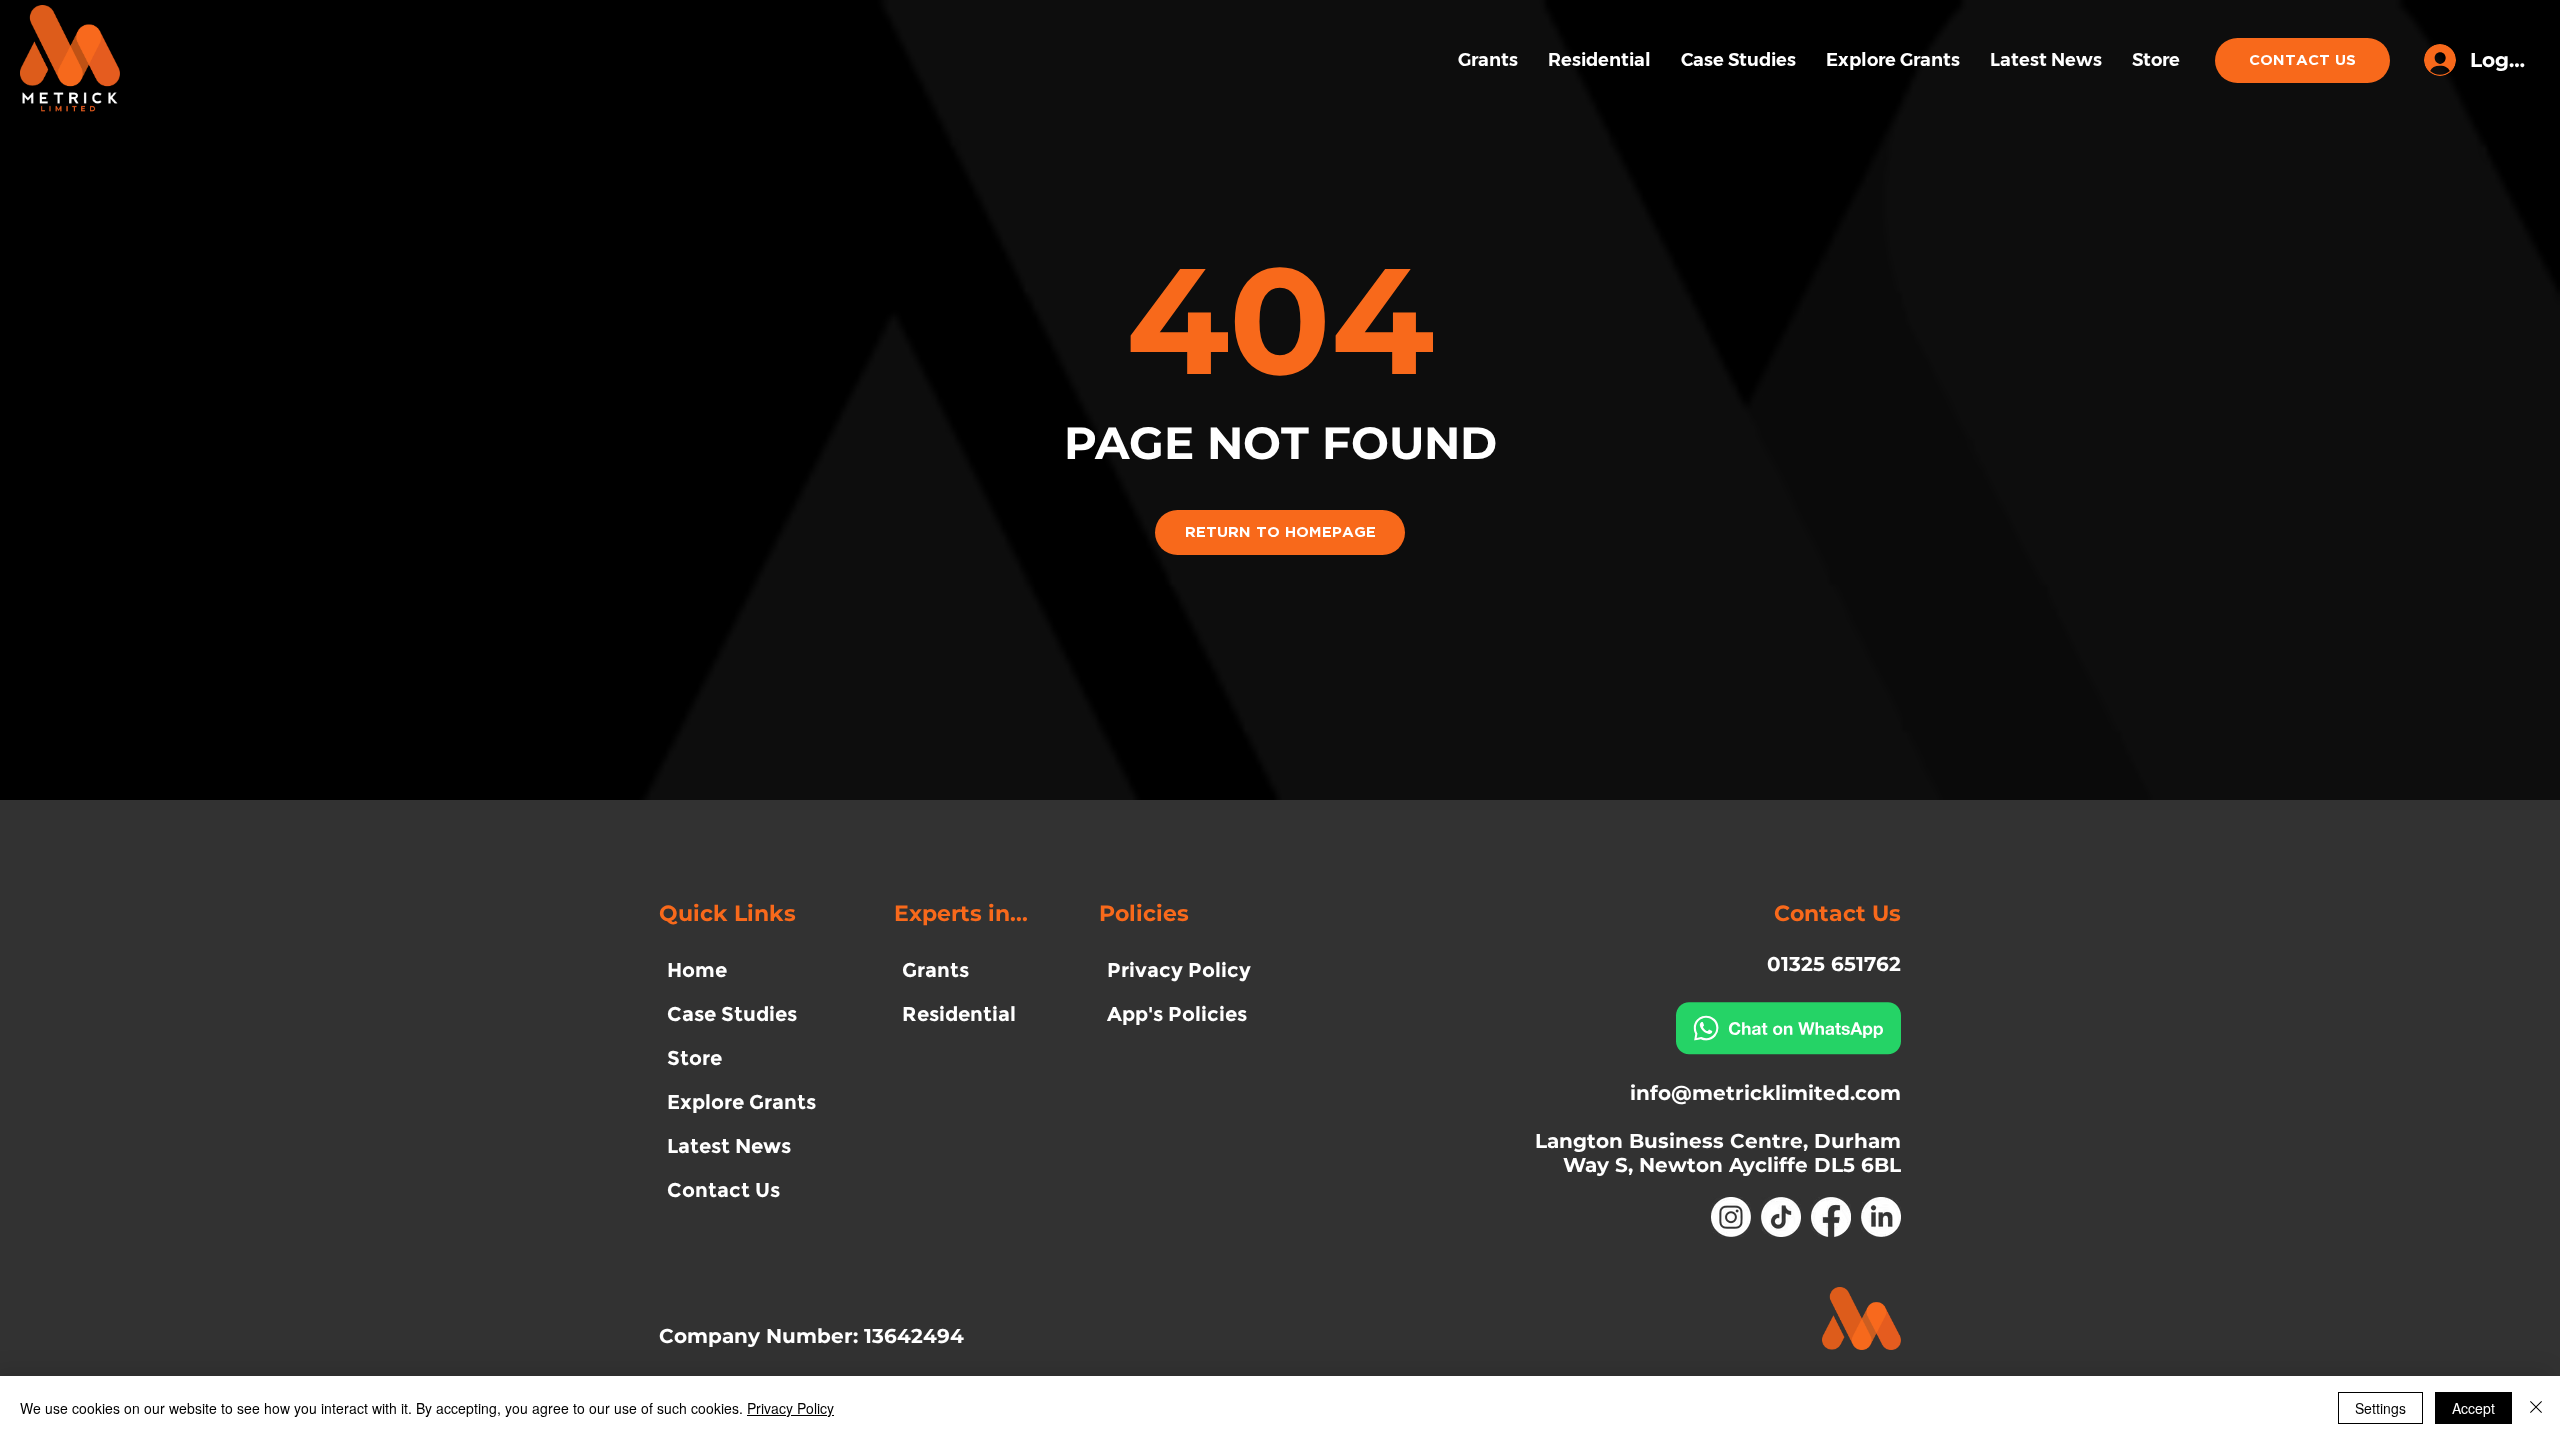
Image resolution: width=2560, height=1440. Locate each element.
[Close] (2536, 1408)
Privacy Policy (790, 1408)
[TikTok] (1781, 1217)
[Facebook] (1831, 1217)
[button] (1701, 964)
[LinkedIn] (1881, 1217)
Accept (2473, 1408)
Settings (2380, 1408)
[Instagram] (1731, 1217)
